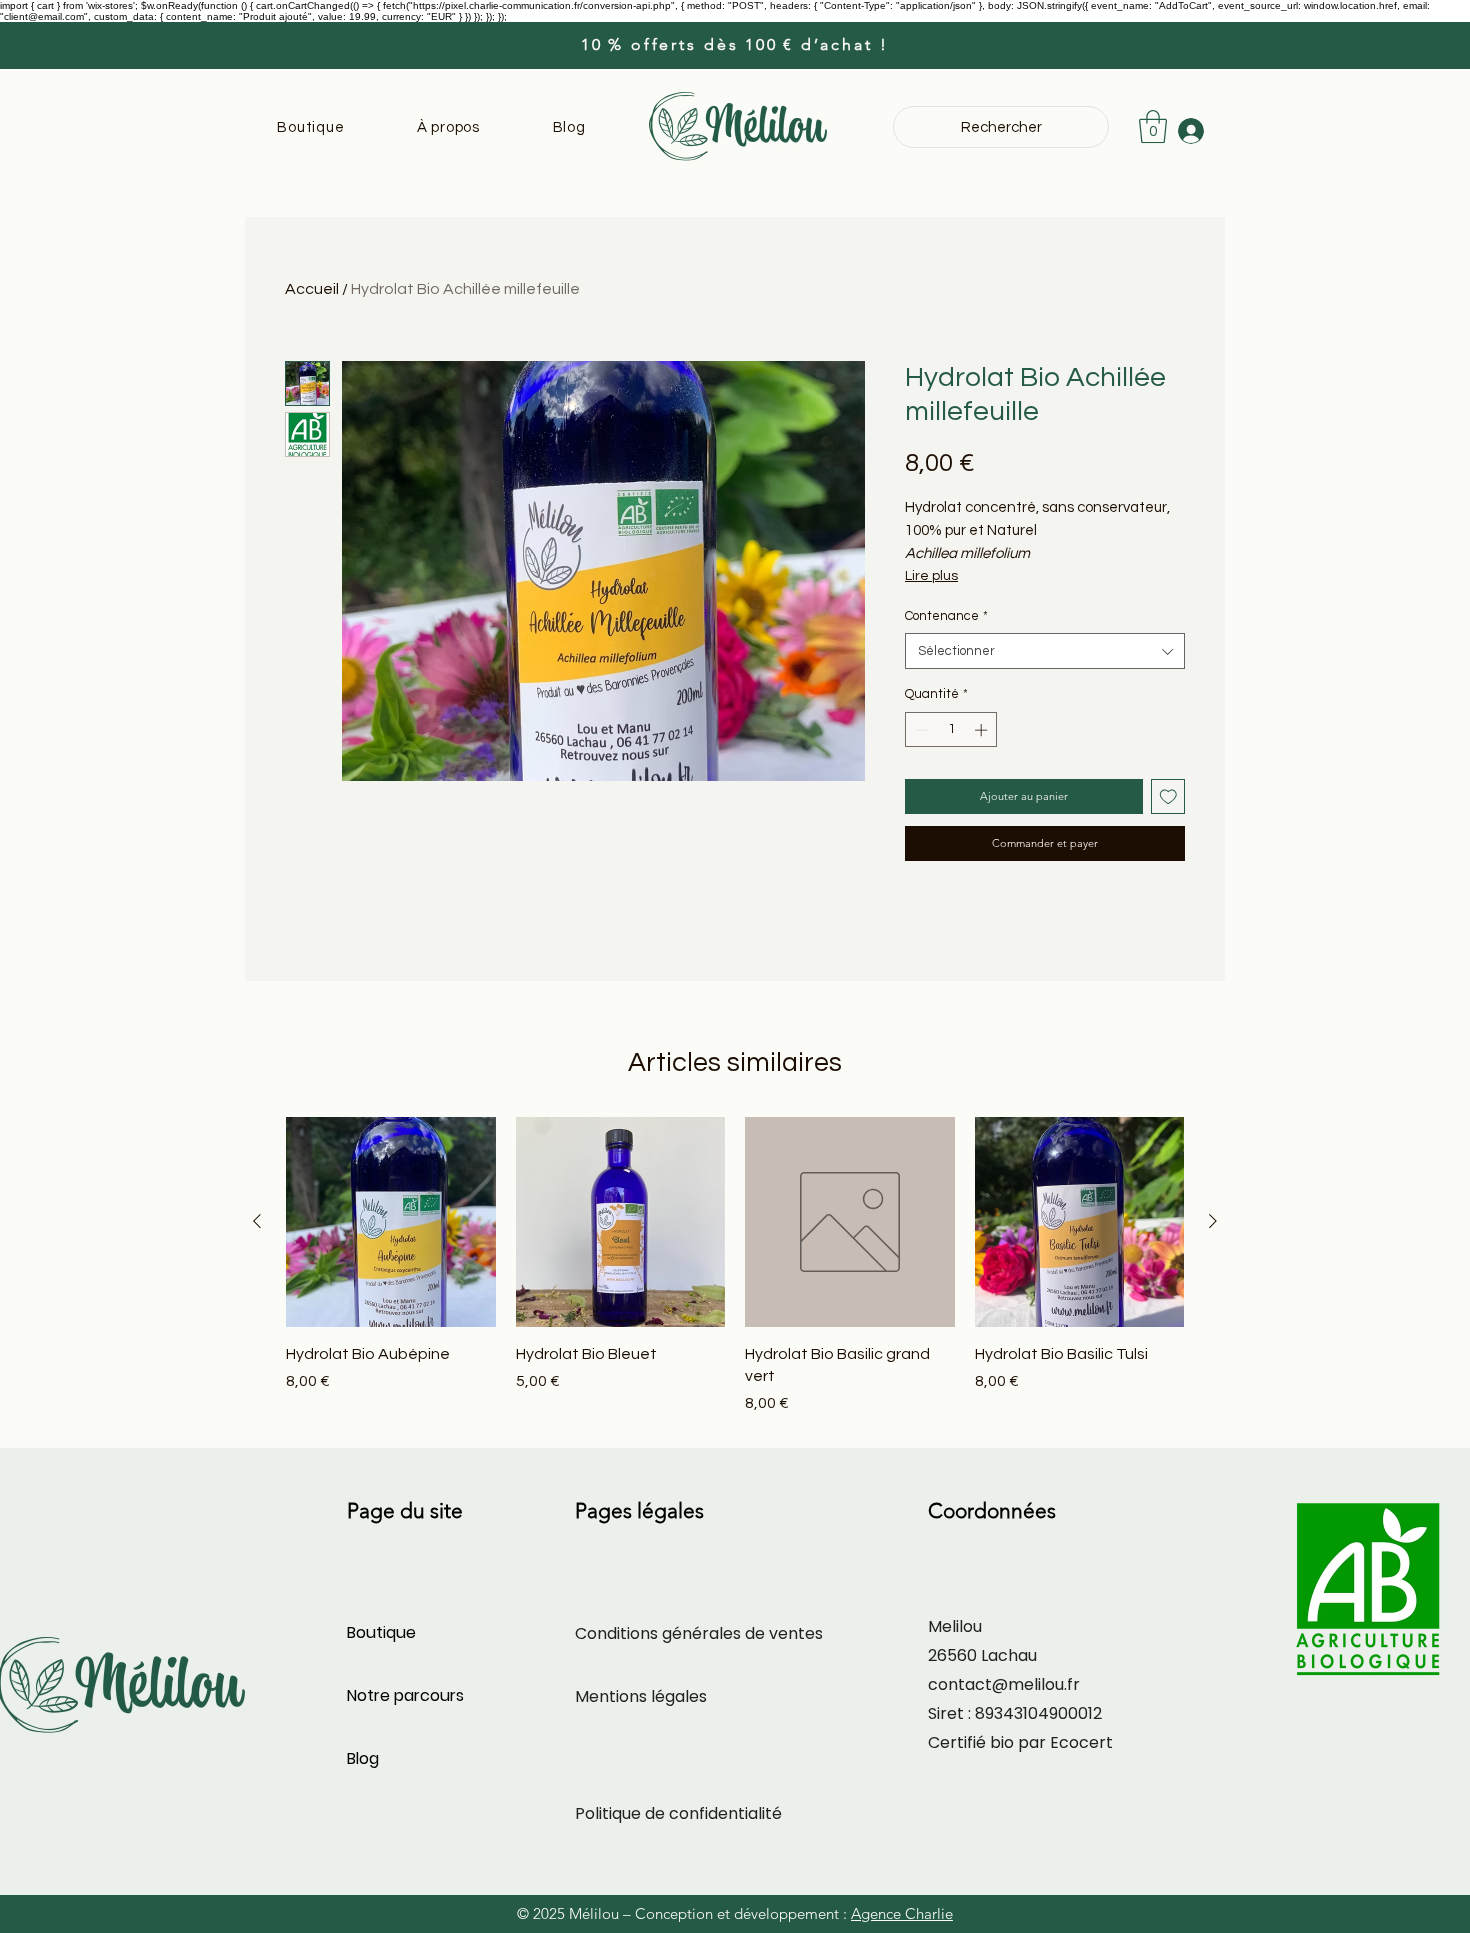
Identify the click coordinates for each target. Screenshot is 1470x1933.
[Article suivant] (1213, 1221)
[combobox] (1045, 651)
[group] (735, 1266)
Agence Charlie (902, 1913)
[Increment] (983, 730)
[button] (1153, 126)
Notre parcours (405, 1695)
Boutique (381, 1632)
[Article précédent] (257, 1221)
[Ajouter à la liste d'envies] (1168, 796)
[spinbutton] (951, 730)
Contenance (946, 616)
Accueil (312, 289)
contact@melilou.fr (1004, 1684)
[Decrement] (920, 730)
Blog (363, 1758)
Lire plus (931, 576)
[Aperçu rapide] (391, 1222)
